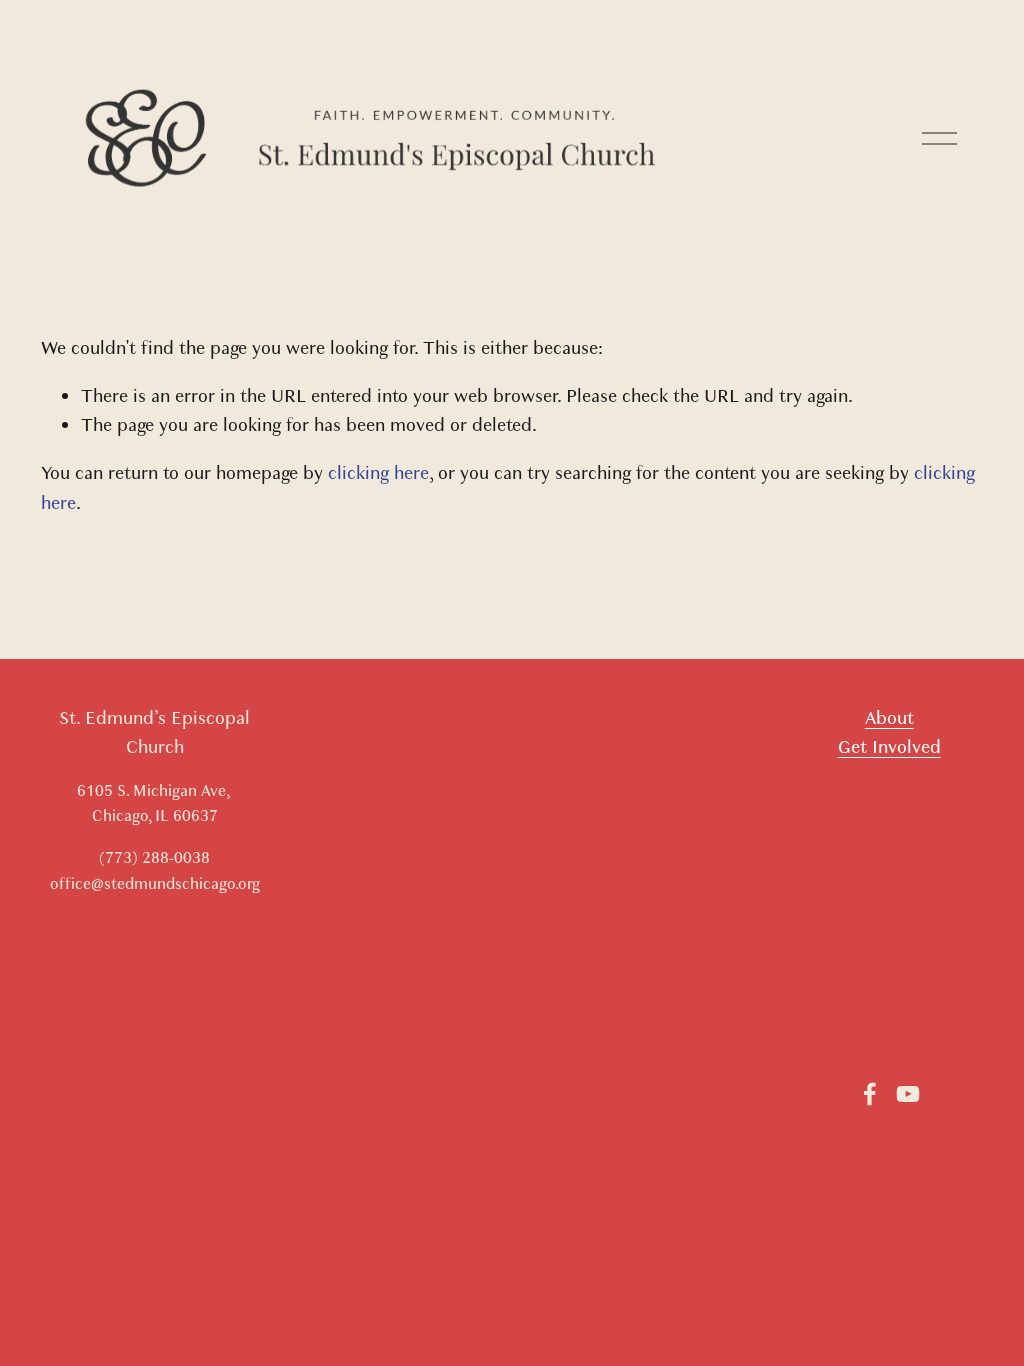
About (889, 718)
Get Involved (889, 747)
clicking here (378, 473)
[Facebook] (870, 1094)
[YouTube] (908, 1094)
